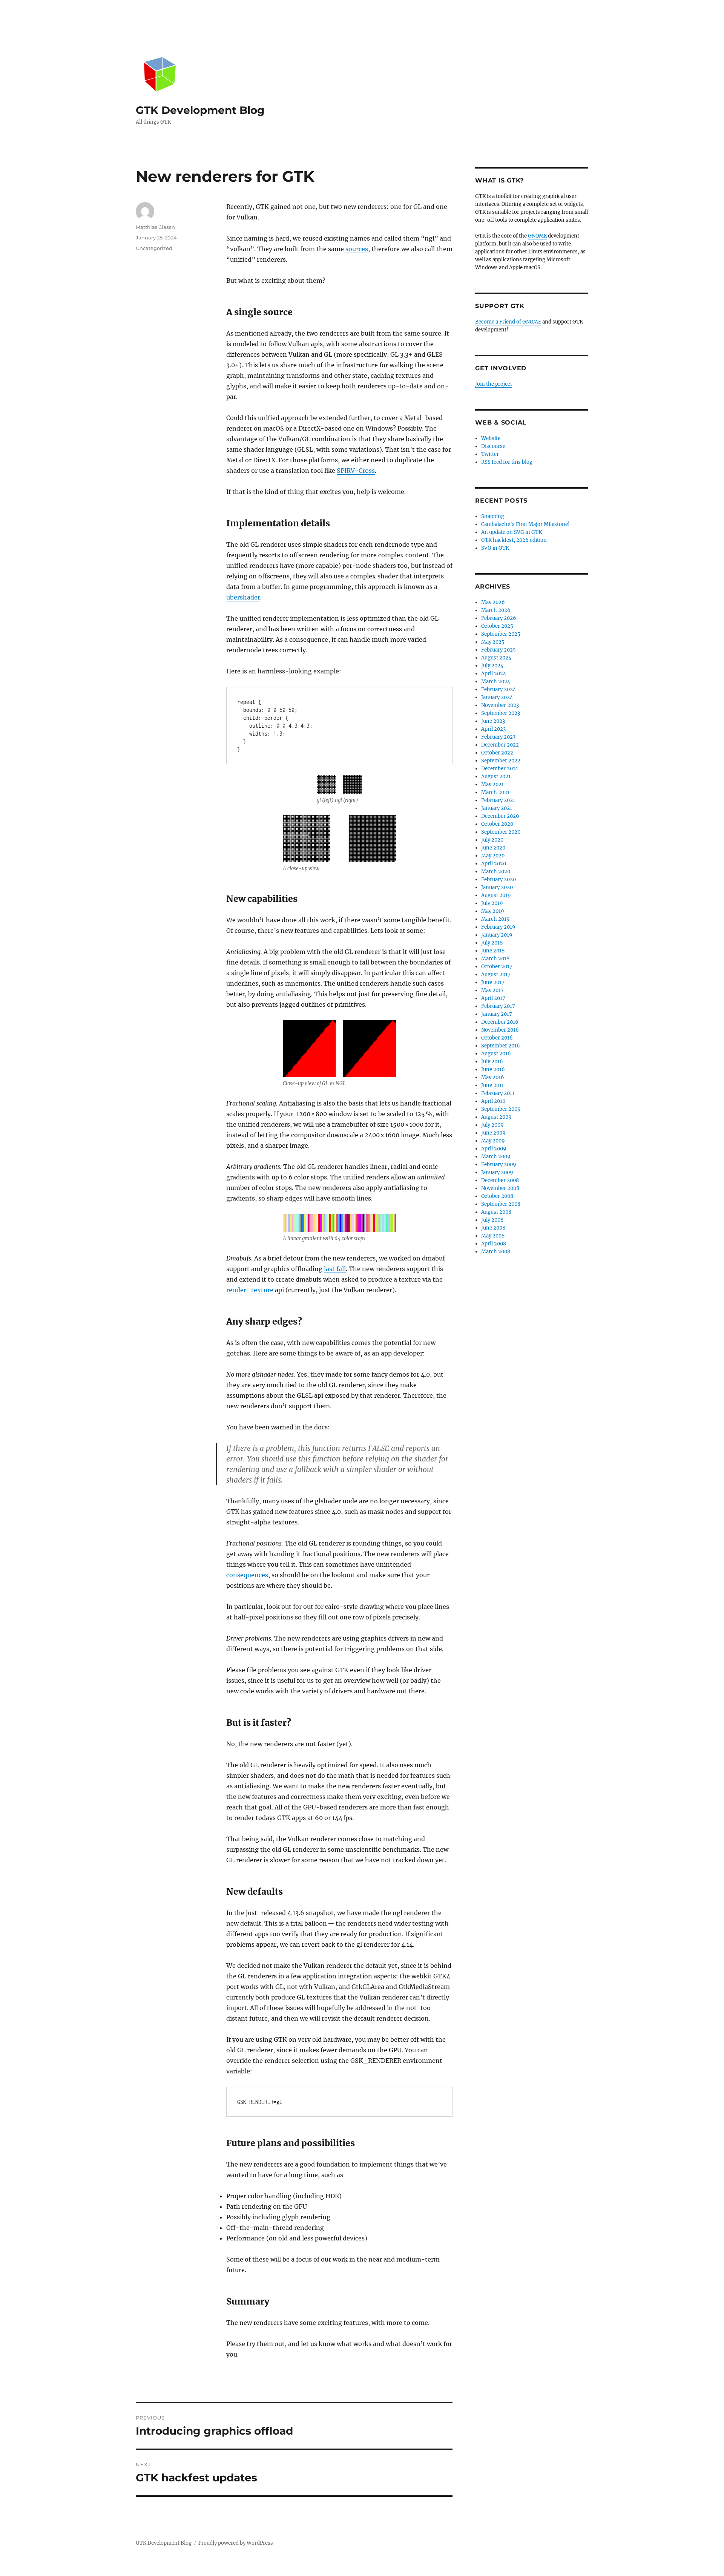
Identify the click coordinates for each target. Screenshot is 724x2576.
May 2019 (493, 911)
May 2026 (493, 602)
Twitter (490, 454)
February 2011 (498, 1093)
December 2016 (500, 1022)
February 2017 (498, 1006)
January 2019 (497, 935)
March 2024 (496, 682)
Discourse (493, 446)
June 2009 (493, 1133)
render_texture (250, 1290)
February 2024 (499, 689)
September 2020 (501, 832)
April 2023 (493, 729)
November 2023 (500, 705)
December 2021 (500, 769)
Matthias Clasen (155, 227)
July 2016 (492, 1062)
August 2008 (496, 1212)
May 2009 (493, 1141)
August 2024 (496, 658)
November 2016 (500, 1030)
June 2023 (493, 721)
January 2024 (497, 697)
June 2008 (493, 1228)
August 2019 (496, 895)
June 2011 (492, 1085)
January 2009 (497, 1172)
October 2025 (497, 626)
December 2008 (500, 1180)
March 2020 (496, 872)
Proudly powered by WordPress (236, 2543)
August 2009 (496, 1117)
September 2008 (501, 1204)
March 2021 (495, 792)
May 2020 (493, 856)
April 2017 (493, 998)
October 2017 (497, 967)
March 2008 (496, 1252)
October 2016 (497, 1038)
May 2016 (493, 1077)
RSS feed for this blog (507, 462)
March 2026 (496, 610)
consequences (247, 1575)
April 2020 (494, 864)
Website (491, 438)
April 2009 (494, 1149)
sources (357, 249)
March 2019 (495, 919)
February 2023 (498, 737)
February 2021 (498, 800)
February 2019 (498, 927)
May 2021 (492, 784)
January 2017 (497, 1014)
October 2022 (497, 753)
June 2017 (493, 982)
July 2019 (492, 903)
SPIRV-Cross (356, 471)
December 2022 (500, 745)
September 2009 (501, 1109)
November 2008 (500, 1188)
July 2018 (492, 943)
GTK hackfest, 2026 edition (514, 540)
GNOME (537, 236)
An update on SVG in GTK (512, 532)
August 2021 (496, 777)
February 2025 (499, 650)
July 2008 (492, 1220)
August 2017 (496, 974)
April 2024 (494, 674)
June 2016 (493, 1069)
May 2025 (493, 642)
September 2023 (501, 713)
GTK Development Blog (200, 110)
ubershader (243, 597)
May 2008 (493, 1236)
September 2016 (501, 1046)
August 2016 (496, 1054)
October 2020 (497, 824)
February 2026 (499, 618)
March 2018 (495, 959)
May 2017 (492, 990)
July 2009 (492, 1125)
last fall (335, 1269)
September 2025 (501, 634)
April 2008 (494, 1244)
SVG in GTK (495, 548)
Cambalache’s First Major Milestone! (525, 524)
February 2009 (499, 1165)
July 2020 (492, 840)
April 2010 (493, 1101)
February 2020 (499, 879)
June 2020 (493, 848)
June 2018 (493, 951)
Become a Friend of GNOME (508, 322)
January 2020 (497, 887)
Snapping (493, 516)
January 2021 (497, 808)
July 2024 (492, 666)
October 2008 (497, 1196)
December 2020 (500, 816)
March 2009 (496, 1157)
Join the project (494, 384)
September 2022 (501, 761)
